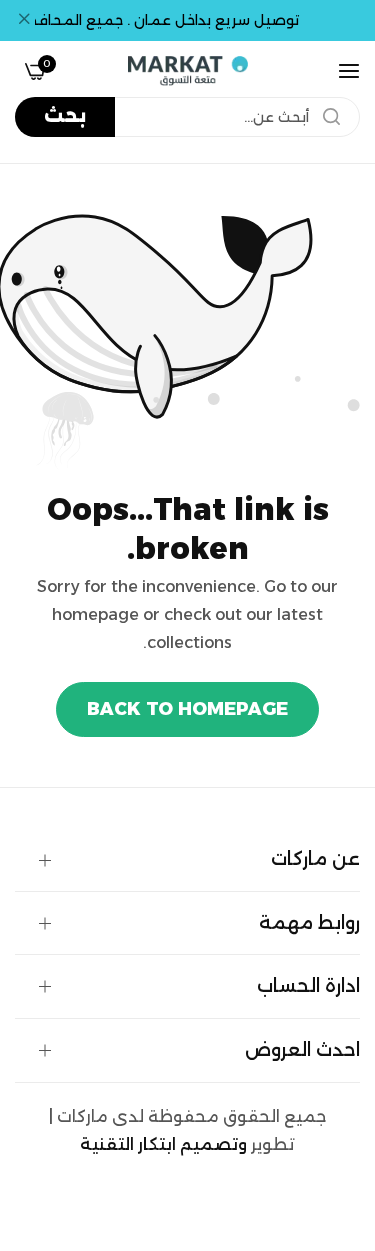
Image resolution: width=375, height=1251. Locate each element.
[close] (24, 21)
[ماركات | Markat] (188, 71)
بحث (65, 116)
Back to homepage (187, 709)
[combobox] (187, 117)
